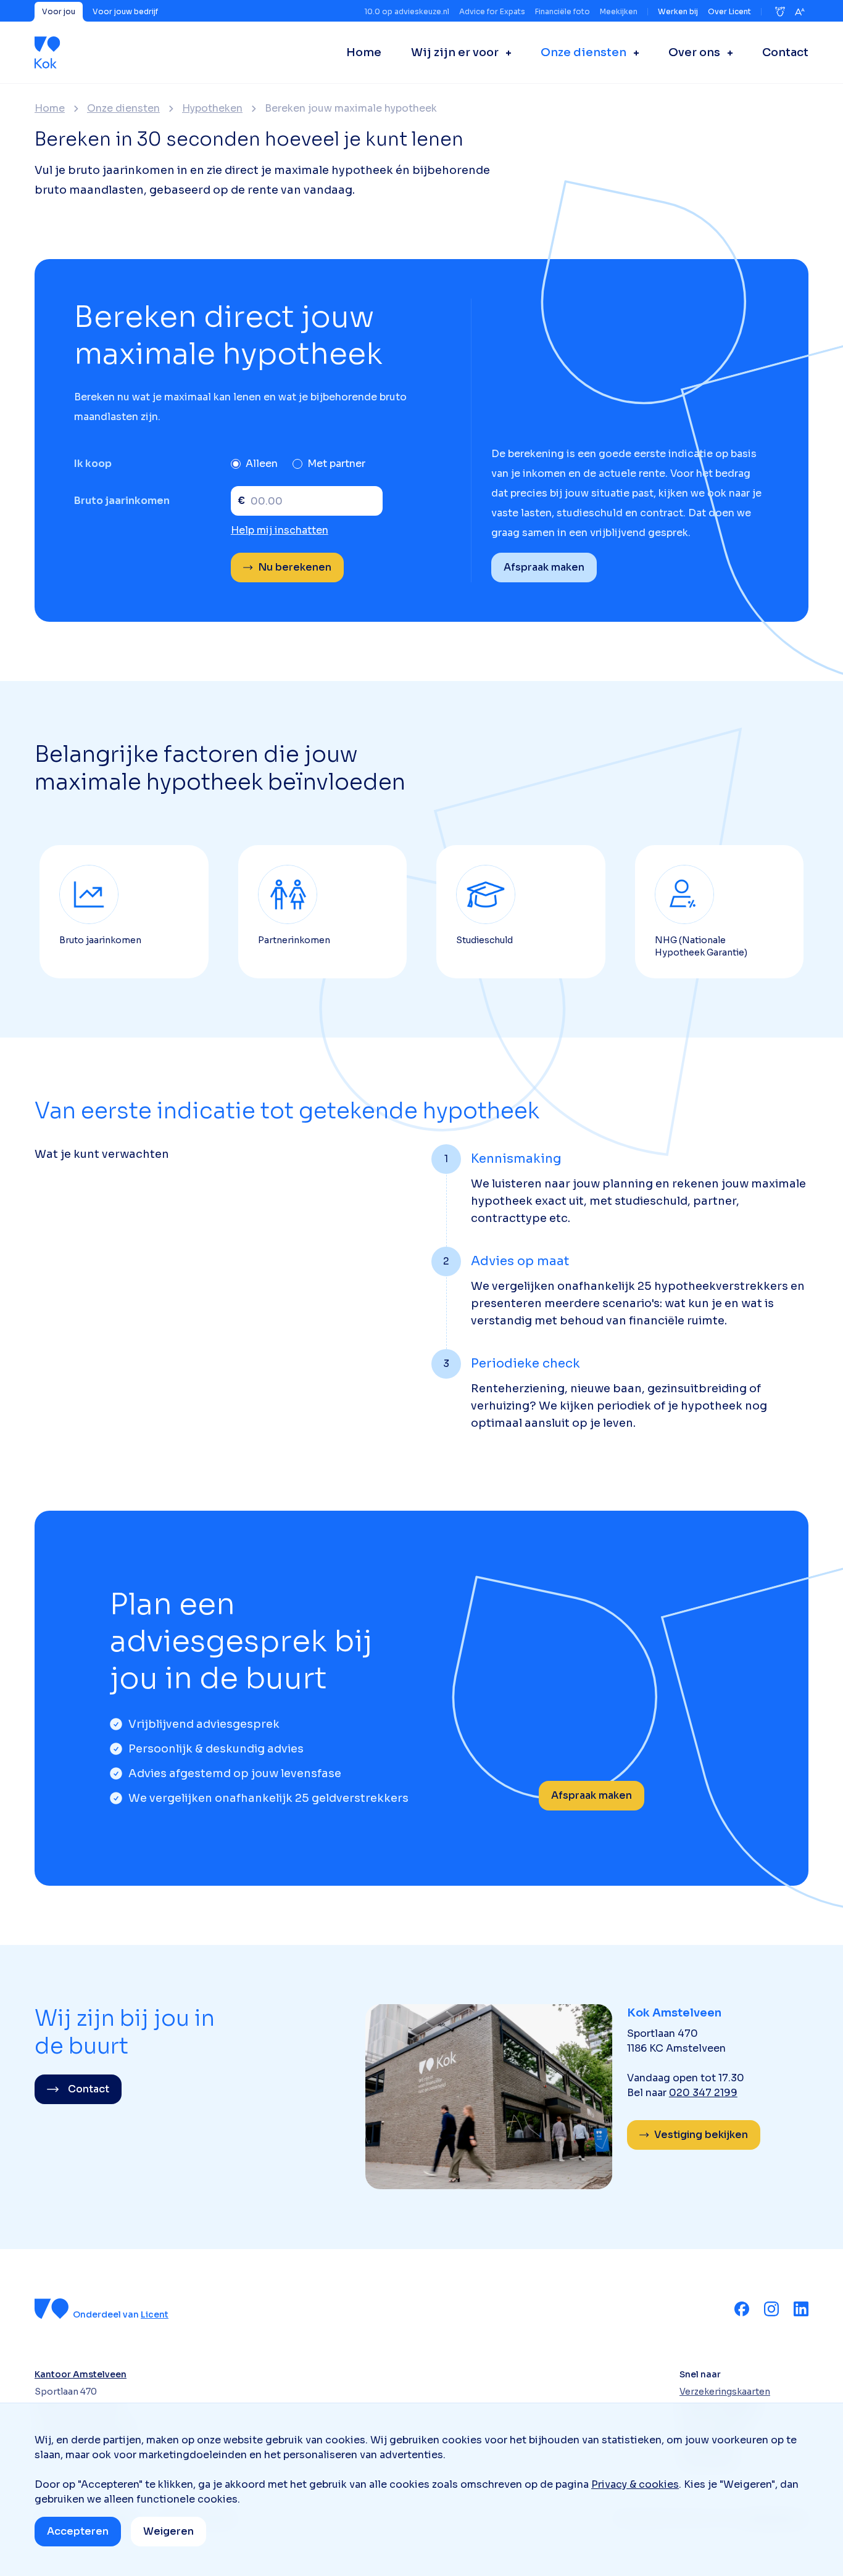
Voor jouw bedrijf (125, 11)
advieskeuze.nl (422, 11)
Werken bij (678, 11)
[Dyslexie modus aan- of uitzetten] (780, 12)
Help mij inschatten (280, 530)
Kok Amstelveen (674, 2013)
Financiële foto (563, 11)
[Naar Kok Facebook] (742, 2309)
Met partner (336, 464)
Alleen (262, 464)
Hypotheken (212, 109)
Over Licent (729, 11)
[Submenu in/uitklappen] (505, 52)
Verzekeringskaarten (725, 2392)
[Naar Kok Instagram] (771, 2309)
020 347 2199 (703, 2093)
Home (50, 109)
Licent (155, 2314)
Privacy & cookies (635, 2484)
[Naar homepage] (48, 52)
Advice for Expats (492, 11)
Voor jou (59, 11)
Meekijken (619, 11)
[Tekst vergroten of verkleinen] (800, 12)
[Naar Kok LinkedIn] (801, 2309)
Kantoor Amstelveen (81, 2374)
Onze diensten (123, 109)
